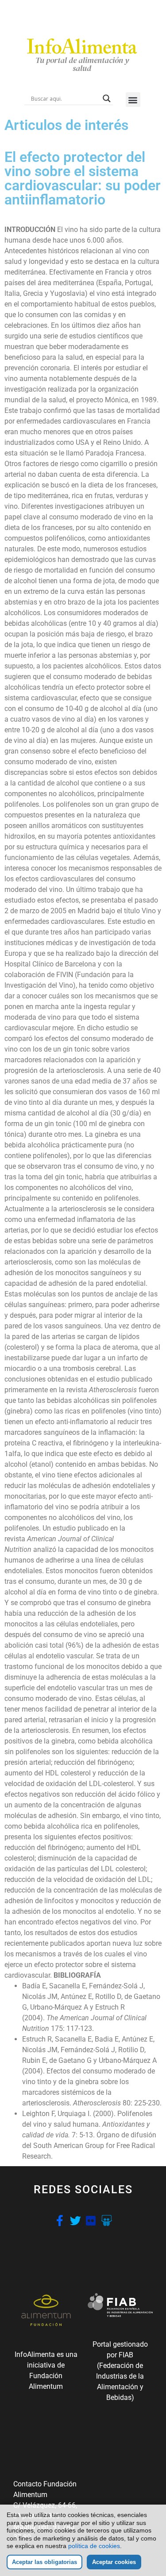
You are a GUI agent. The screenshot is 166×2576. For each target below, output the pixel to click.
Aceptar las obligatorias (44, 2562)
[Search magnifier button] (107, 98)
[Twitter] (75, 2221)
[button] (133, 100)
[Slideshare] (106, 2221)
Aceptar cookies (114, 2562)
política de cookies (94, 2546)
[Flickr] (91, 2221)
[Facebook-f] (60, 2221)
